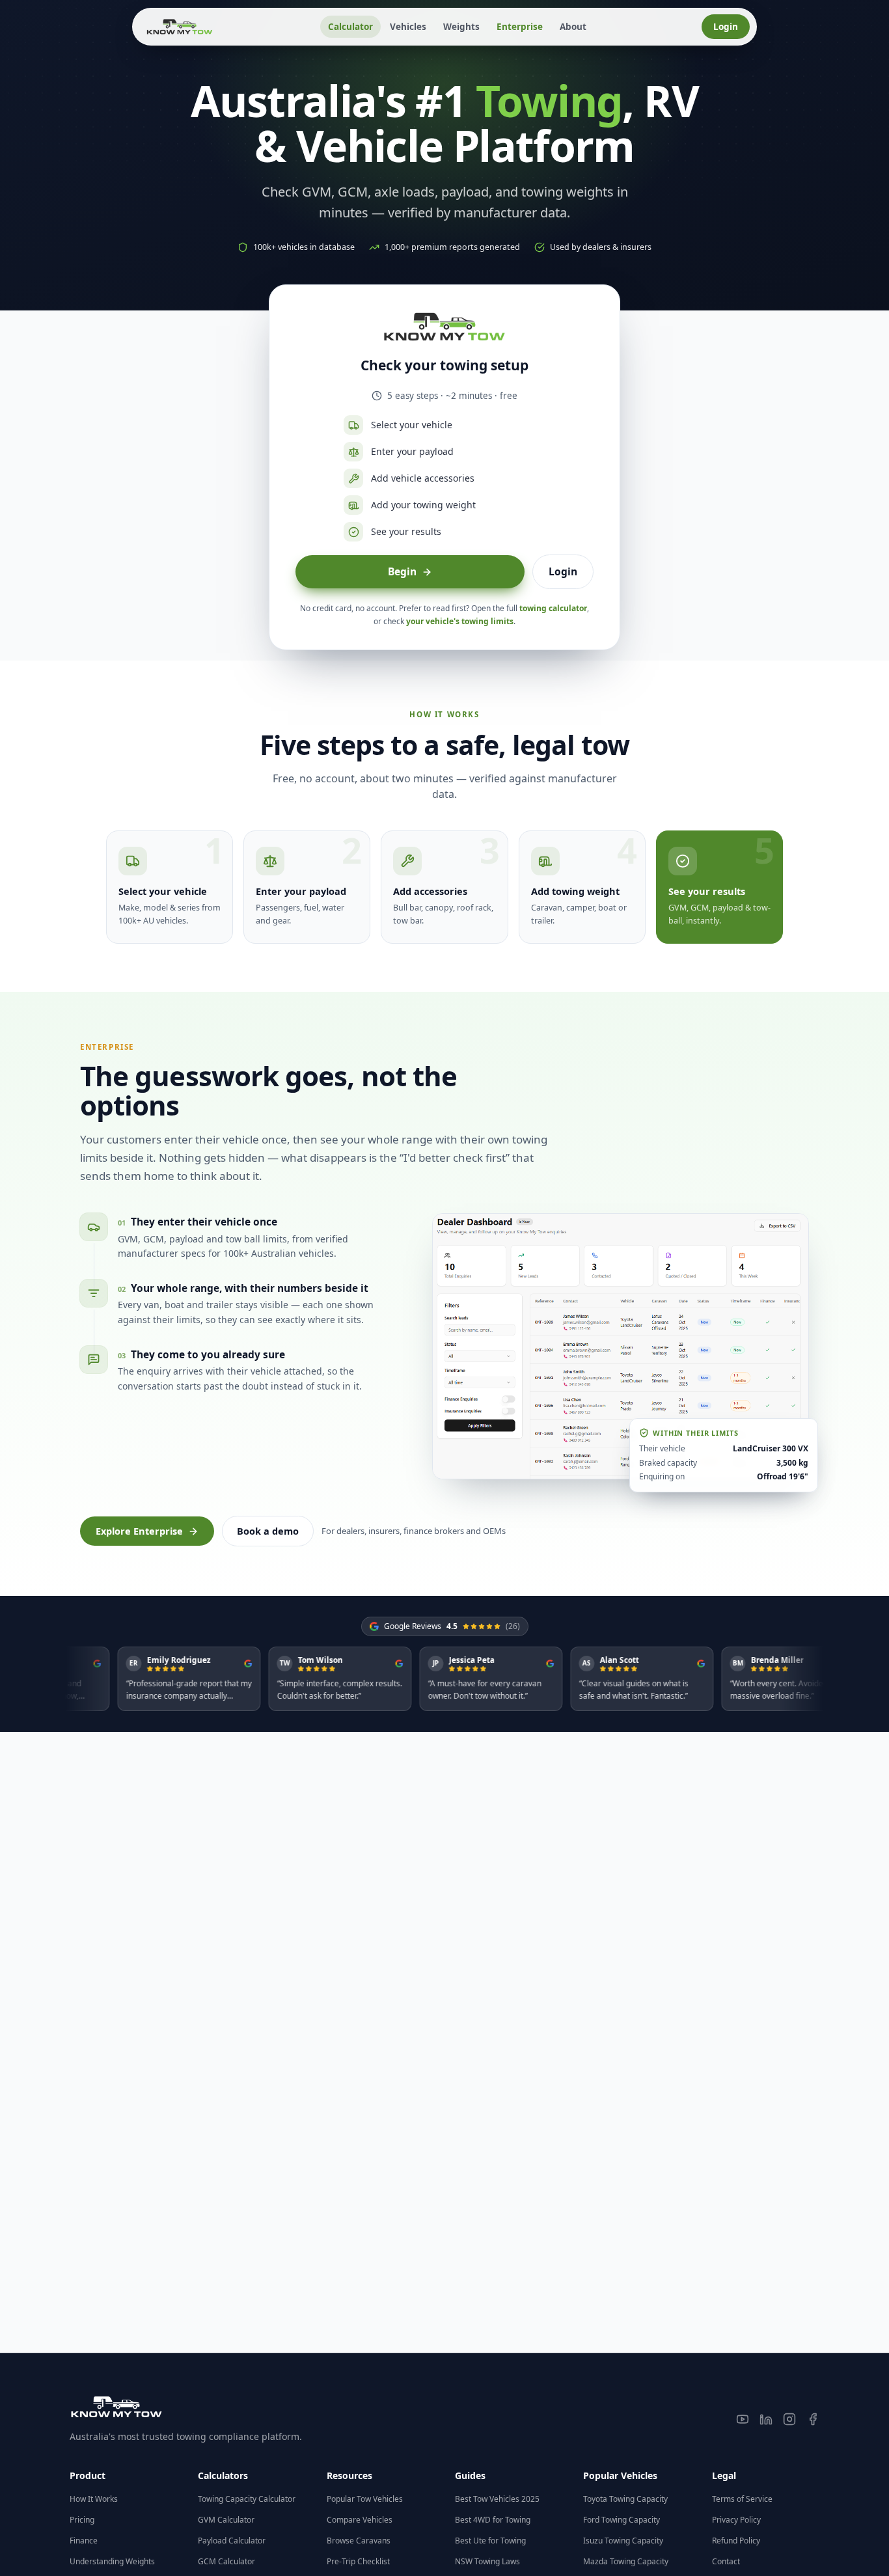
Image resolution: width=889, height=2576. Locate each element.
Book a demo (268, 1531)
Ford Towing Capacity (622, 2520)
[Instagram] (789, 2419)
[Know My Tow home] (180, 27)
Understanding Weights (112, 2561)
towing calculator (553, 608)
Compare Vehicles (360, 2520)
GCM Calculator (226, 2561)
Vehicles (408, 27)
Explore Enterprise (139, 1531)
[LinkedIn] (766, 2419)
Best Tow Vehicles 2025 (497, 2499)
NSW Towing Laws (487, 2561)
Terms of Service (742, 2499)
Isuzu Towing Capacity (623, 2541)
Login (726, 27)
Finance (84, 2541)
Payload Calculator (232, 2541)
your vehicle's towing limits (460, 621)
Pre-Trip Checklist (358, 2561)
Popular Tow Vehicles (365, 2499)
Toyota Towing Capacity (625, 2499)
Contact (726, 2561)
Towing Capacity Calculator (247, 2499)
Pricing (82, 2520)
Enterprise (520, 27)
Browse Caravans (359, 2541)
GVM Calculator (226, 2520)
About (573, 27)
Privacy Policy (736, 2520)
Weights (461, 27)
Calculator (350, 27)
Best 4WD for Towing (493, 2520)
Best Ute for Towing (490, 2541)
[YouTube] (743, 2419)
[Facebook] (813, 2419)
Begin (402, 571)
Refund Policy (736, 2541)
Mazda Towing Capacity (626, 2561)
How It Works (94, 2499)
